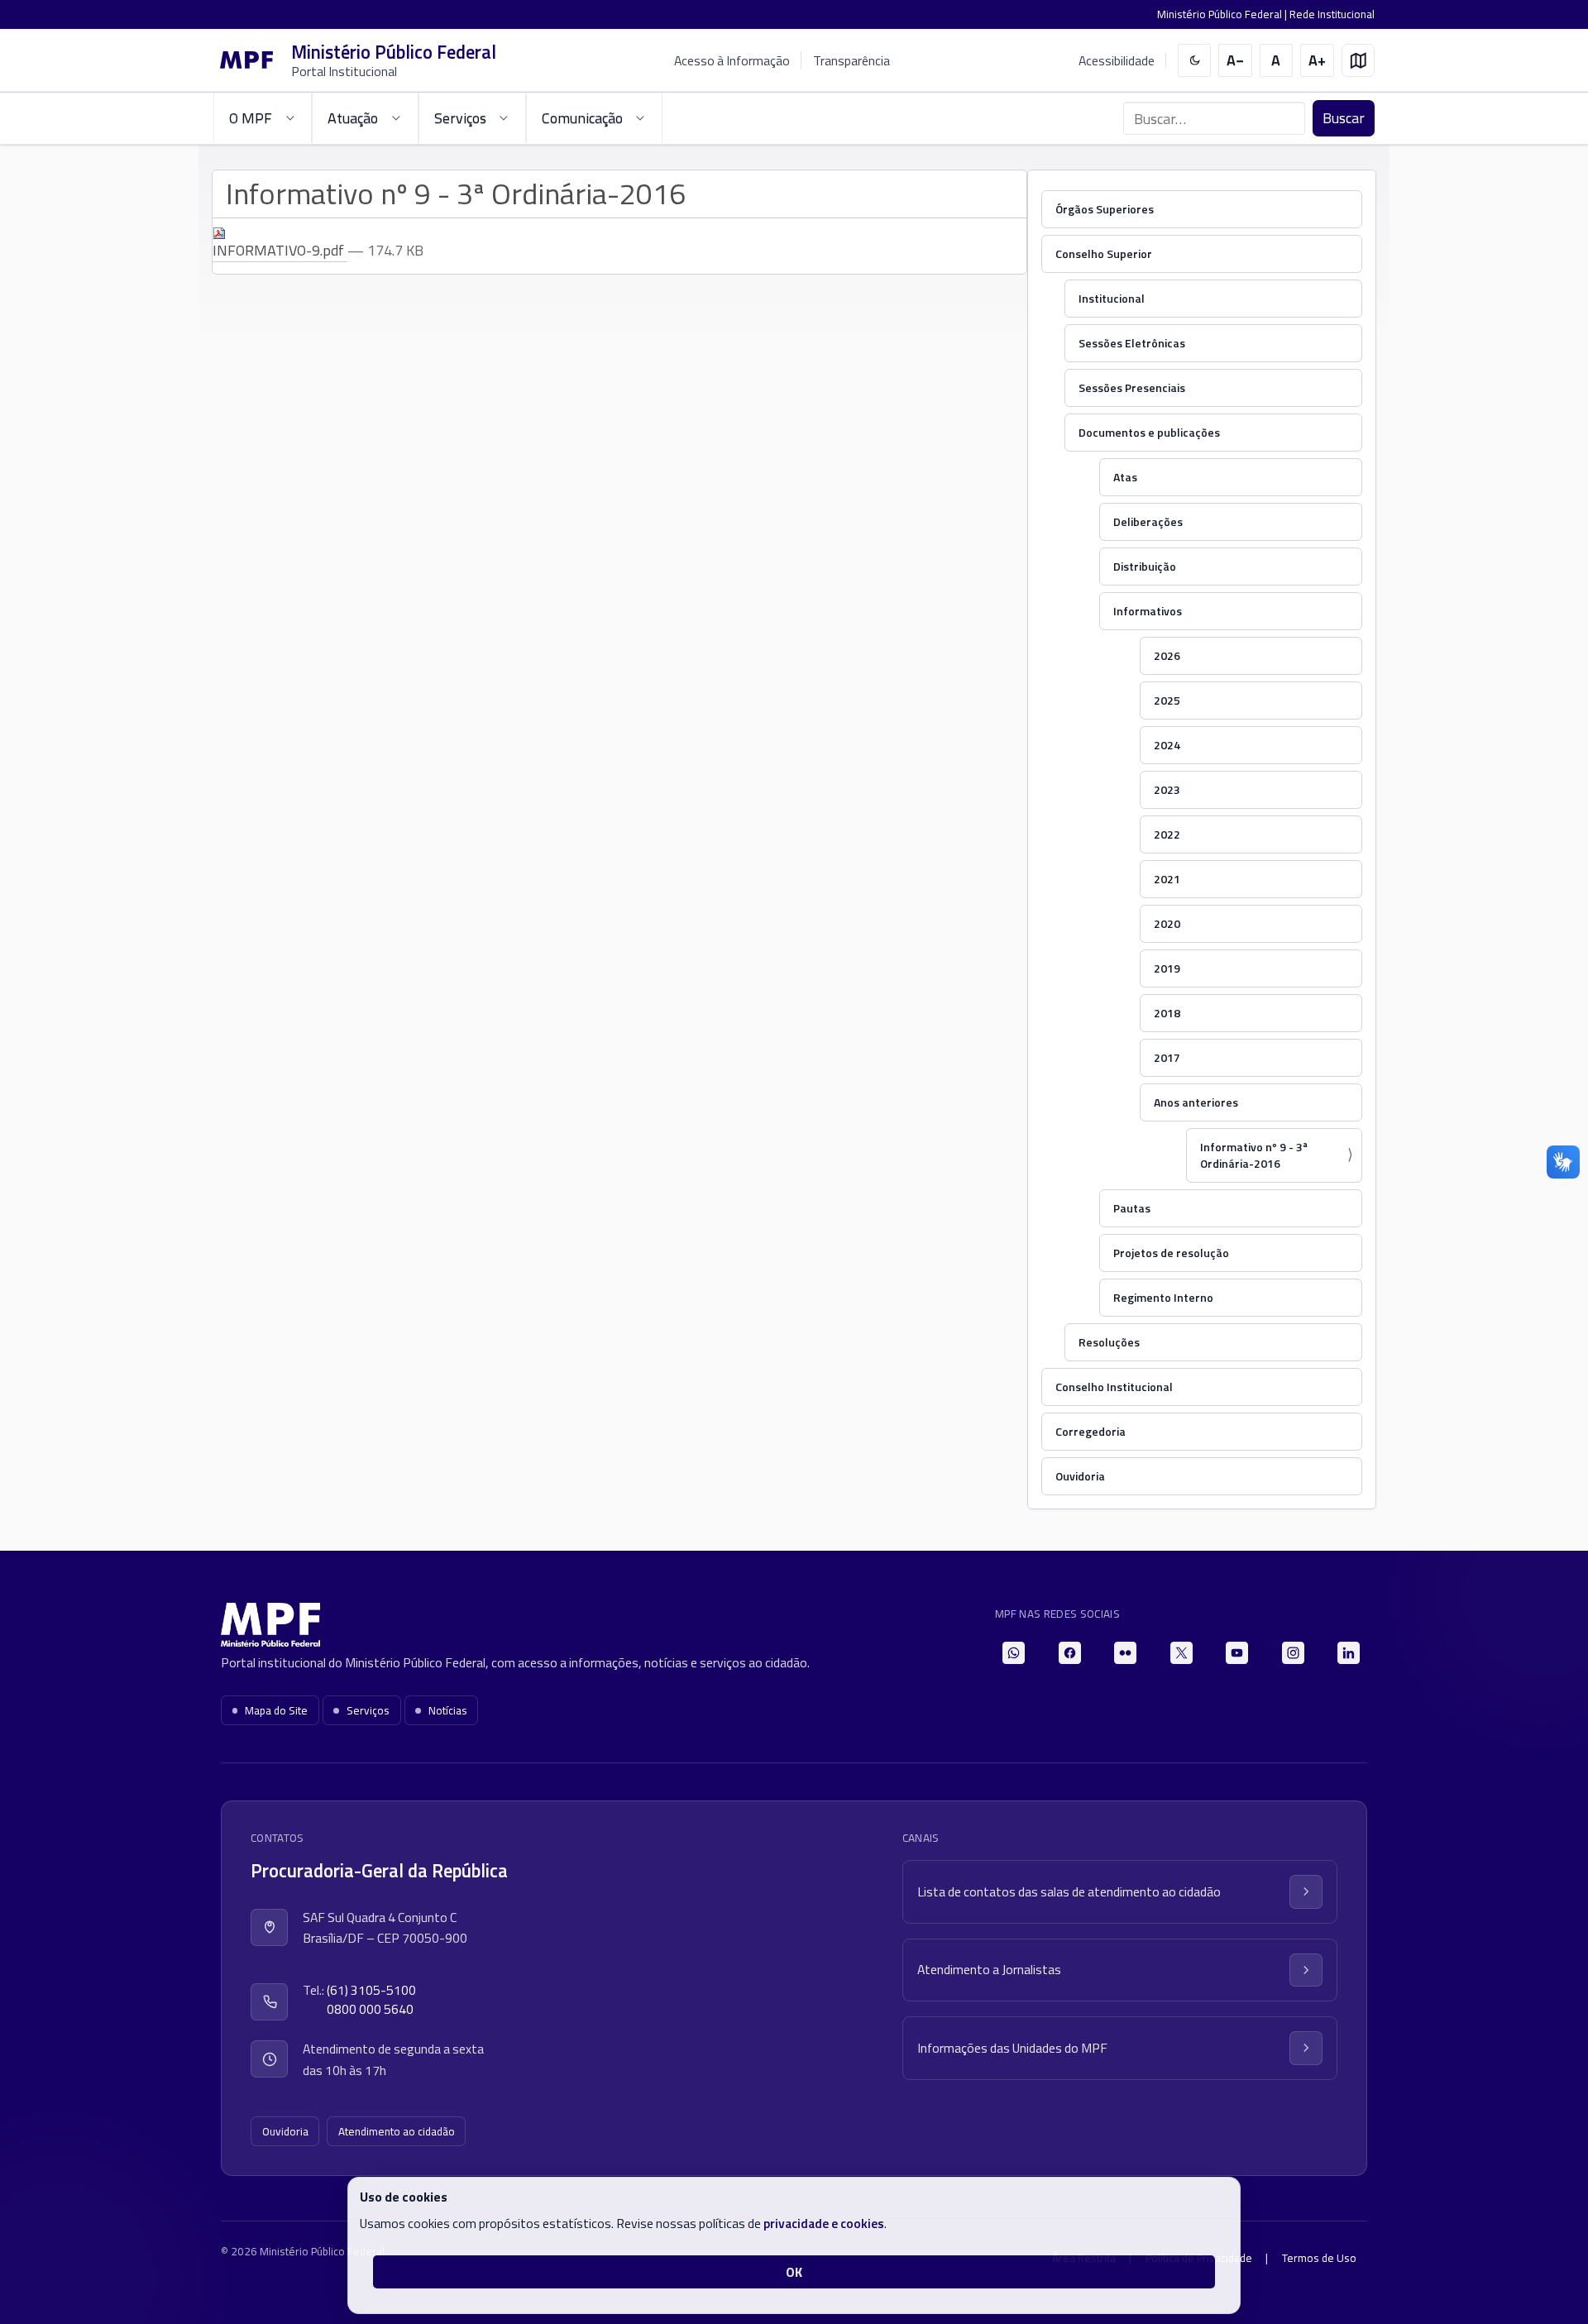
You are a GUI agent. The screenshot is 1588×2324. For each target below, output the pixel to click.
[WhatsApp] (1014, 1653)
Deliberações (1148, 521)
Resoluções (1109, 1342)
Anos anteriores (1196, 1102)
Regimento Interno (1163, 1297)
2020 (1167, 923)
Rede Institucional (1332, 14)
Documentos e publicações (1149, 432)
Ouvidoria (1080, 1476)
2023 (1167, 789)
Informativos (1148, 611)
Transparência (851, 60)
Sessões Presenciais (1132, 387)
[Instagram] (1293, 1653)
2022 (1167, 834)
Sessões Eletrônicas (1132, 343)
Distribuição (1145, 566)
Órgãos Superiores (1105, 209)
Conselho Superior (1104, 253)
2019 (1167, 968)
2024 (1167, 745)
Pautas (1132, 1208)
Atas (1125, 477)
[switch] (1195, 61)
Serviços (368, 1710)
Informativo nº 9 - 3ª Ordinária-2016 (1254, 1155)
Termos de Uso (1319, 2258)
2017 (1167, 1057)
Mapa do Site (276, 1710)
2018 (1167, 1013)
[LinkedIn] (1349, 1653)
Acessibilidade (1117, 61)
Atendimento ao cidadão (397, 2131)
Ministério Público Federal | (1223, 14)
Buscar (1344, 118)
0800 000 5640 (370, 2009)
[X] (1181, 1653)
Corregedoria (1091, 1431)
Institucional (1112, 298)
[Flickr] (1125, 1653)
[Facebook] (1070, 1653)
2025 (1167, 700)
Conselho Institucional (1114, 1387)
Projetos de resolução (1171, 1253)
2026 (1167, 655)
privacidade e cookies (824, 2223)
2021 (1167, 879)
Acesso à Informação (732, 60)
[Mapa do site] (1358, 61)
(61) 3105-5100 (371, 1990)
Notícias (448, 1710)
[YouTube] (1237, 1653)
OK (794, 2272)
